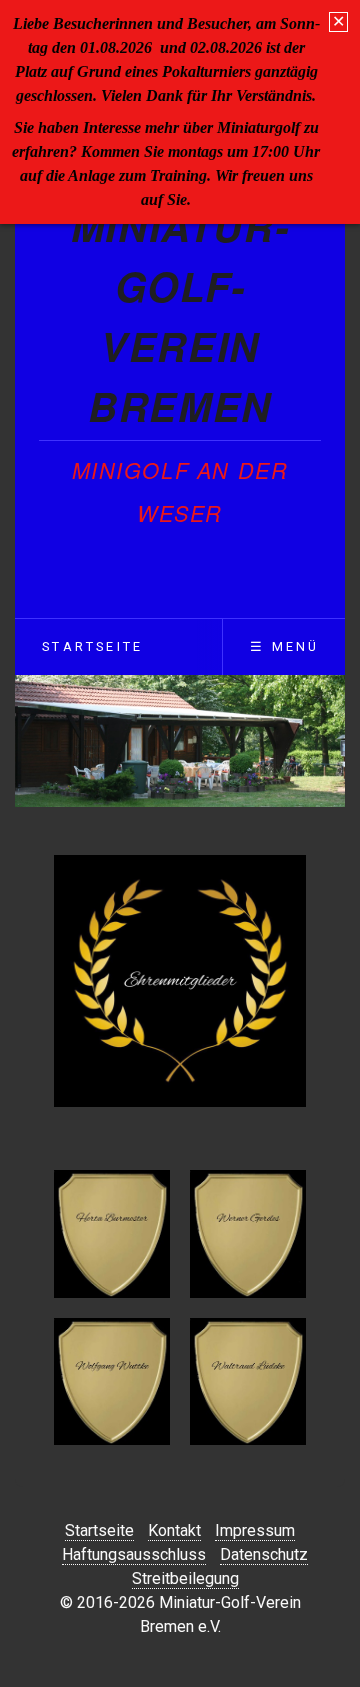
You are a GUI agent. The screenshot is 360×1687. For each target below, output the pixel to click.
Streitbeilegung (185, 1578)
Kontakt (174, 1530)
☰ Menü (284, 646)
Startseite (92, 646)
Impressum (255, 1530)
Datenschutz (264, 1554)
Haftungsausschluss (134, 1554)
